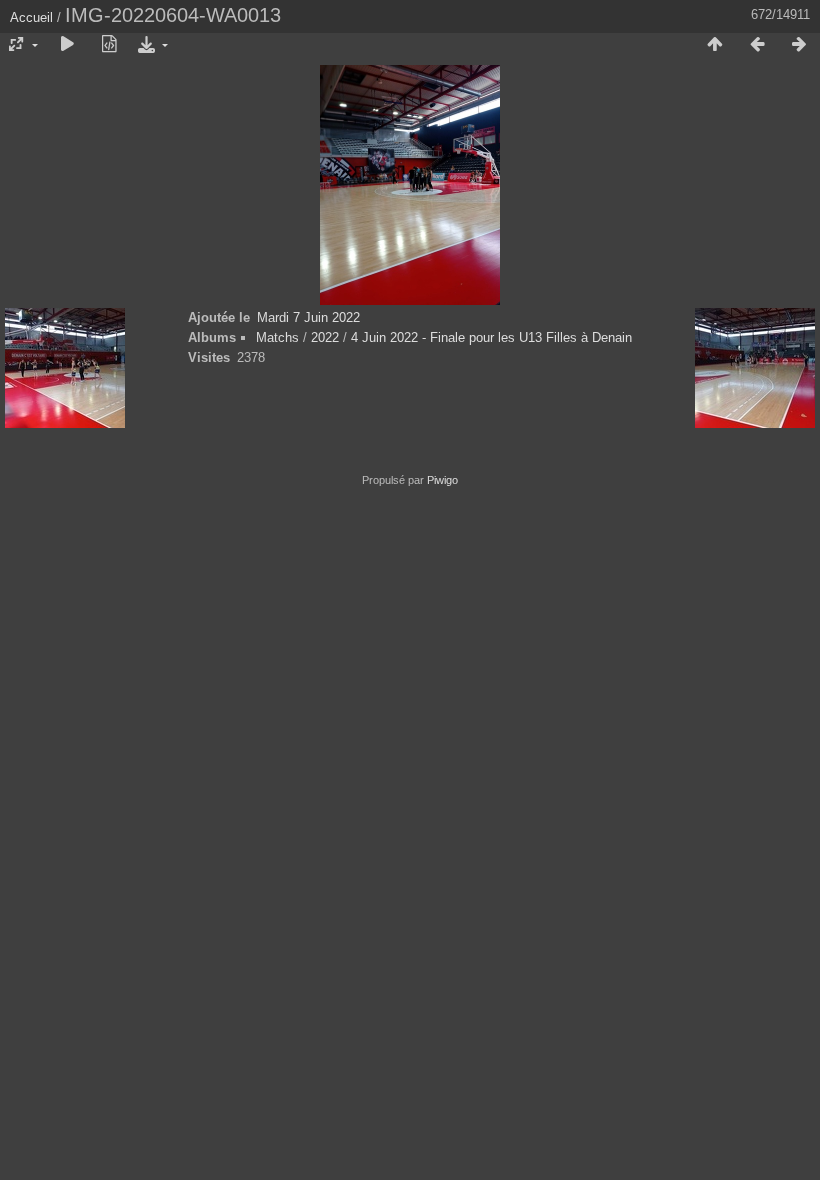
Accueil (31, 17)
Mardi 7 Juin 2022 (308, 317)
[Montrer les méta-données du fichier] (109, 45)
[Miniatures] (715, 45)
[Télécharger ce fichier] (151, 45)
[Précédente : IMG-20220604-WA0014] (757, 45)
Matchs (277, 337)
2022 (325, 337)
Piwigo (442, 480)
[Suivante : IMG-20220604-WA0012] (799, 45)
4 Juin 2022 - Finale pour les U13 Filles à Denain (491, 337)
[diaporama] (67, 45)
